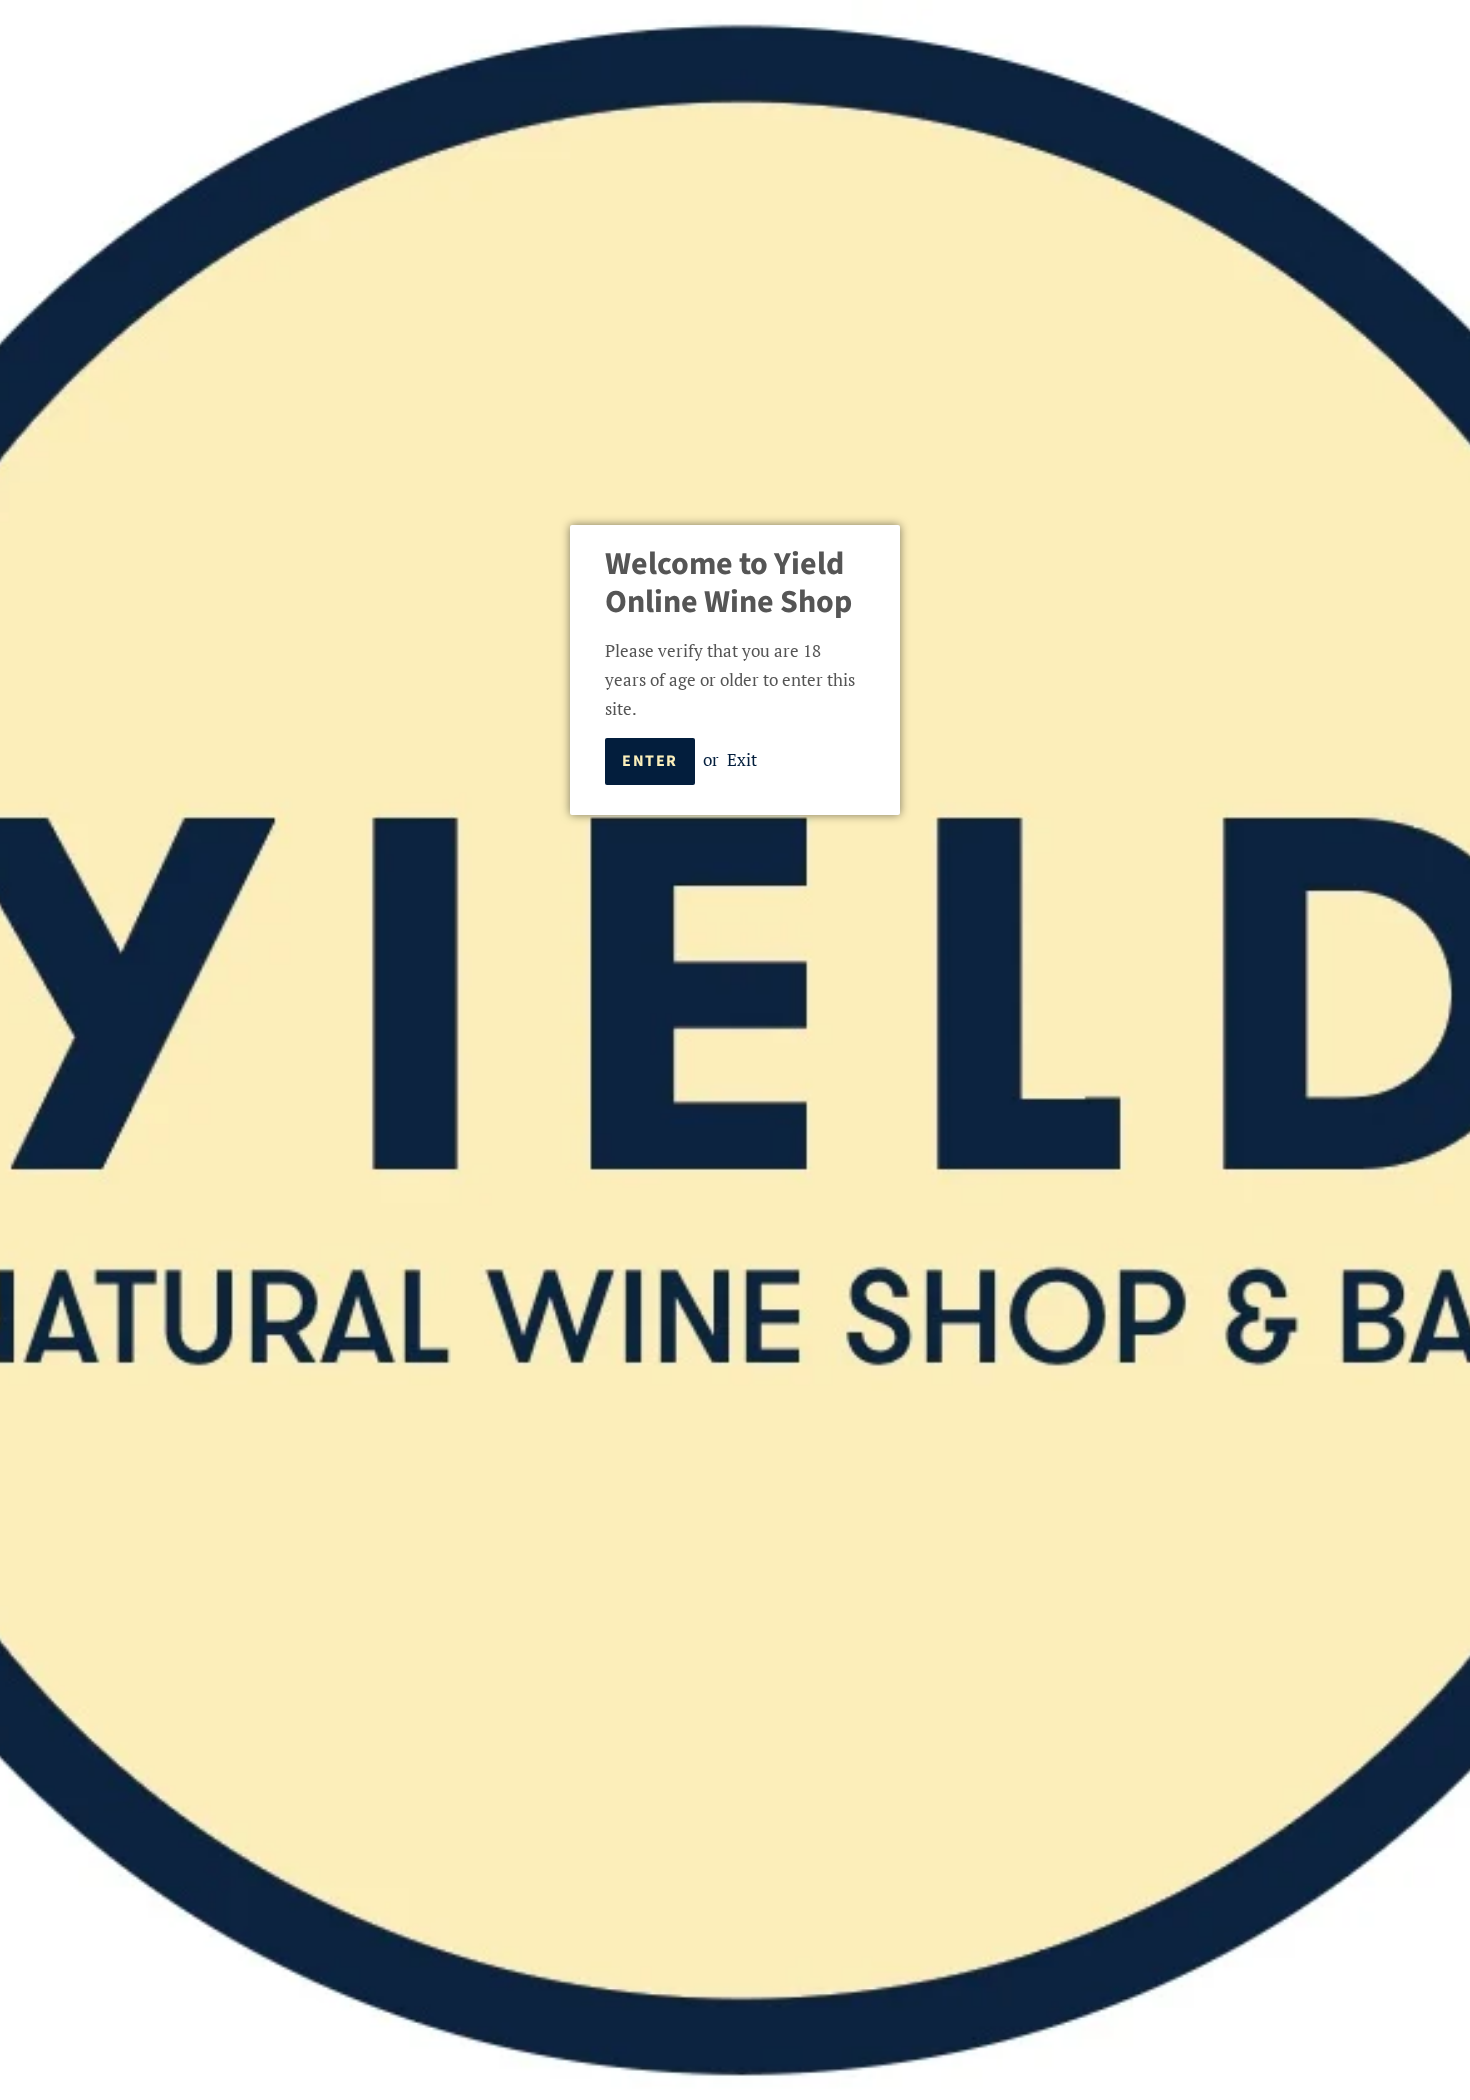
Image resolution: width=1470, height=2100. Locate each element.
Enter (650, 761)
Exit (742, 759)
